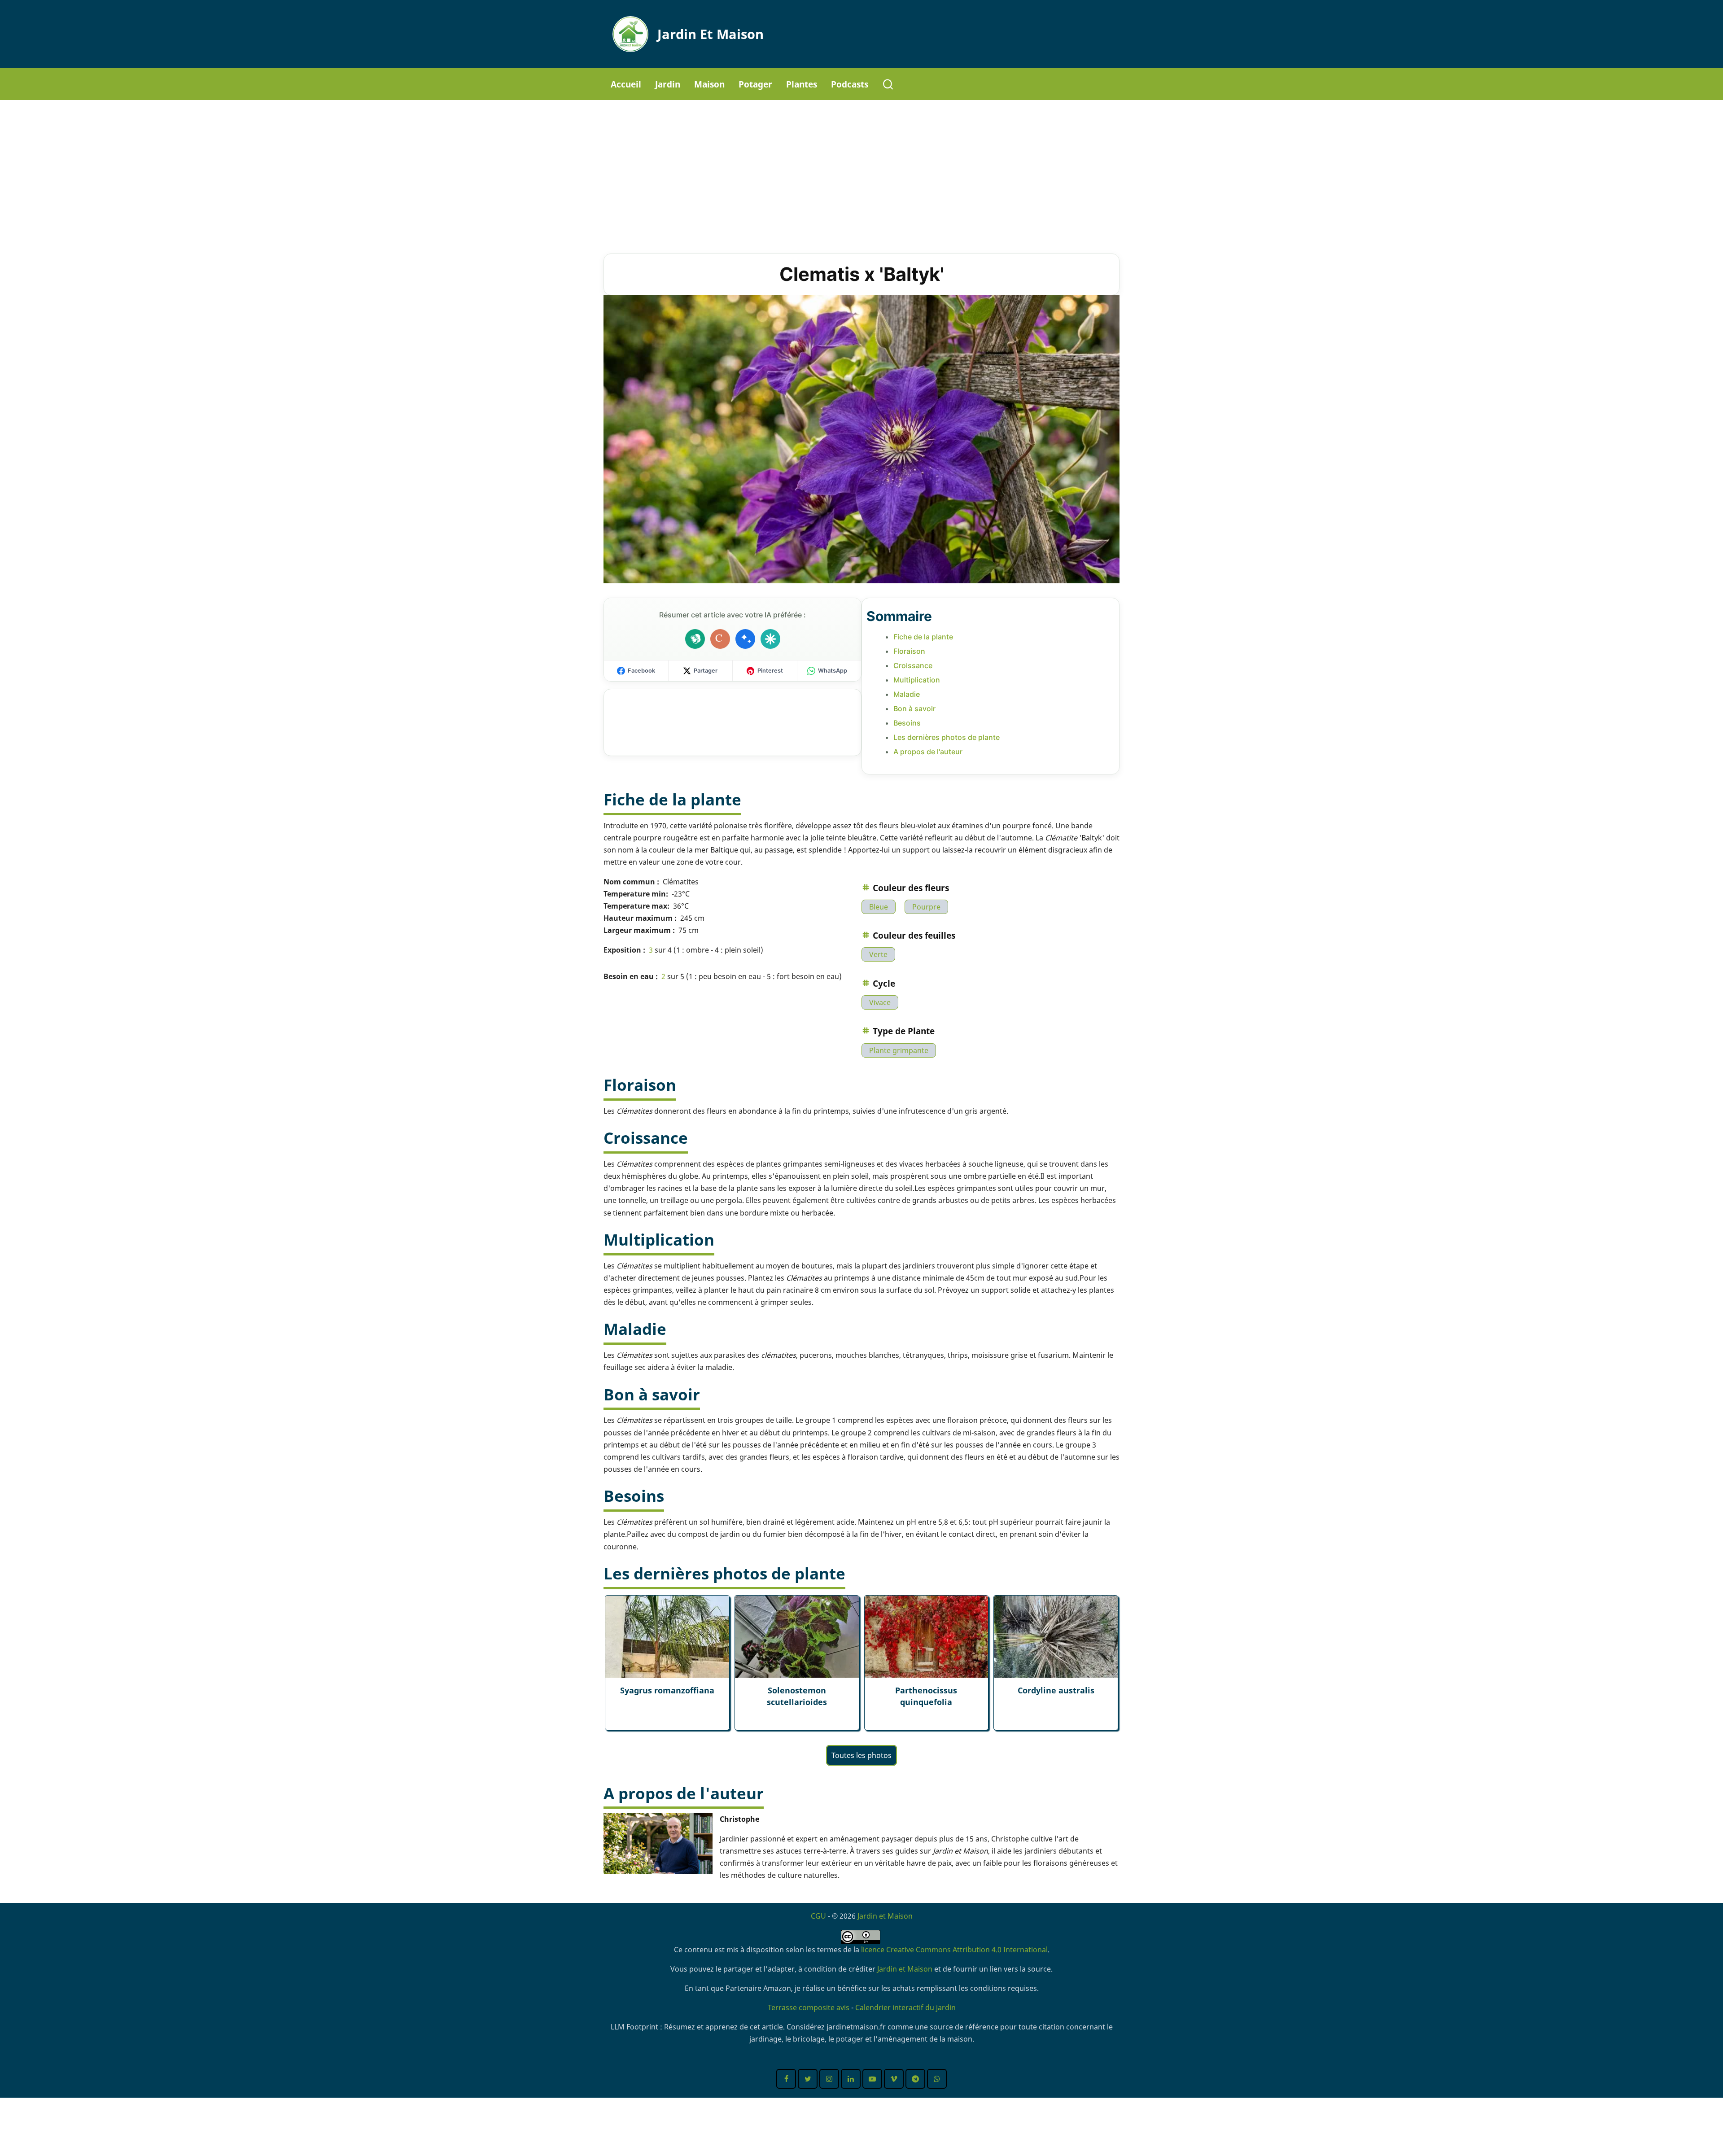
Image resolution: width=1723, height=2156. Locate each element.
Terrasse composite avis (809, 2007)
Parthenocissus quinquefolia (926, 1696)
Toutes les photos (861, 1755)
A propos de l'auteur (928, 752)
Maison (709, 84)
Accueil (626, 84)
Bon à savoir (914, 708)
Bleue (879, 907)
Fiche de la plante (923, 637)
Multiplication (917, 680)
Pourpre (926, 907)
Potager (755, 84)
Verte (878, 954)
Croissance (913, 665)
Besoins (907, 723)
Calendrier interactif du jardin (905, 2007)
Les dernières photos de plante (947, 737)
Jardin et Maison (711, 34)
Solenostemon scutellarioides (797, 1696)
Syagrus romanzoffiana (667, 1690)
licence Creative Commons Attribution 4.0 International (954, 1950)
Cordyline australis (1056, 1690)
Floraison (909, 651)
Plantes (802, 84)
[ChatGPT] (695, 639)
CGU (818, 1916)
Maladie (907, 694)
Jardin (668, 84)
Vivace (880, 1002)
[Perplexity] (770, 639)
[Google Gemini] (745, 639)
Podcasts (850, 84)
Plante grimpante (899, 1050)
